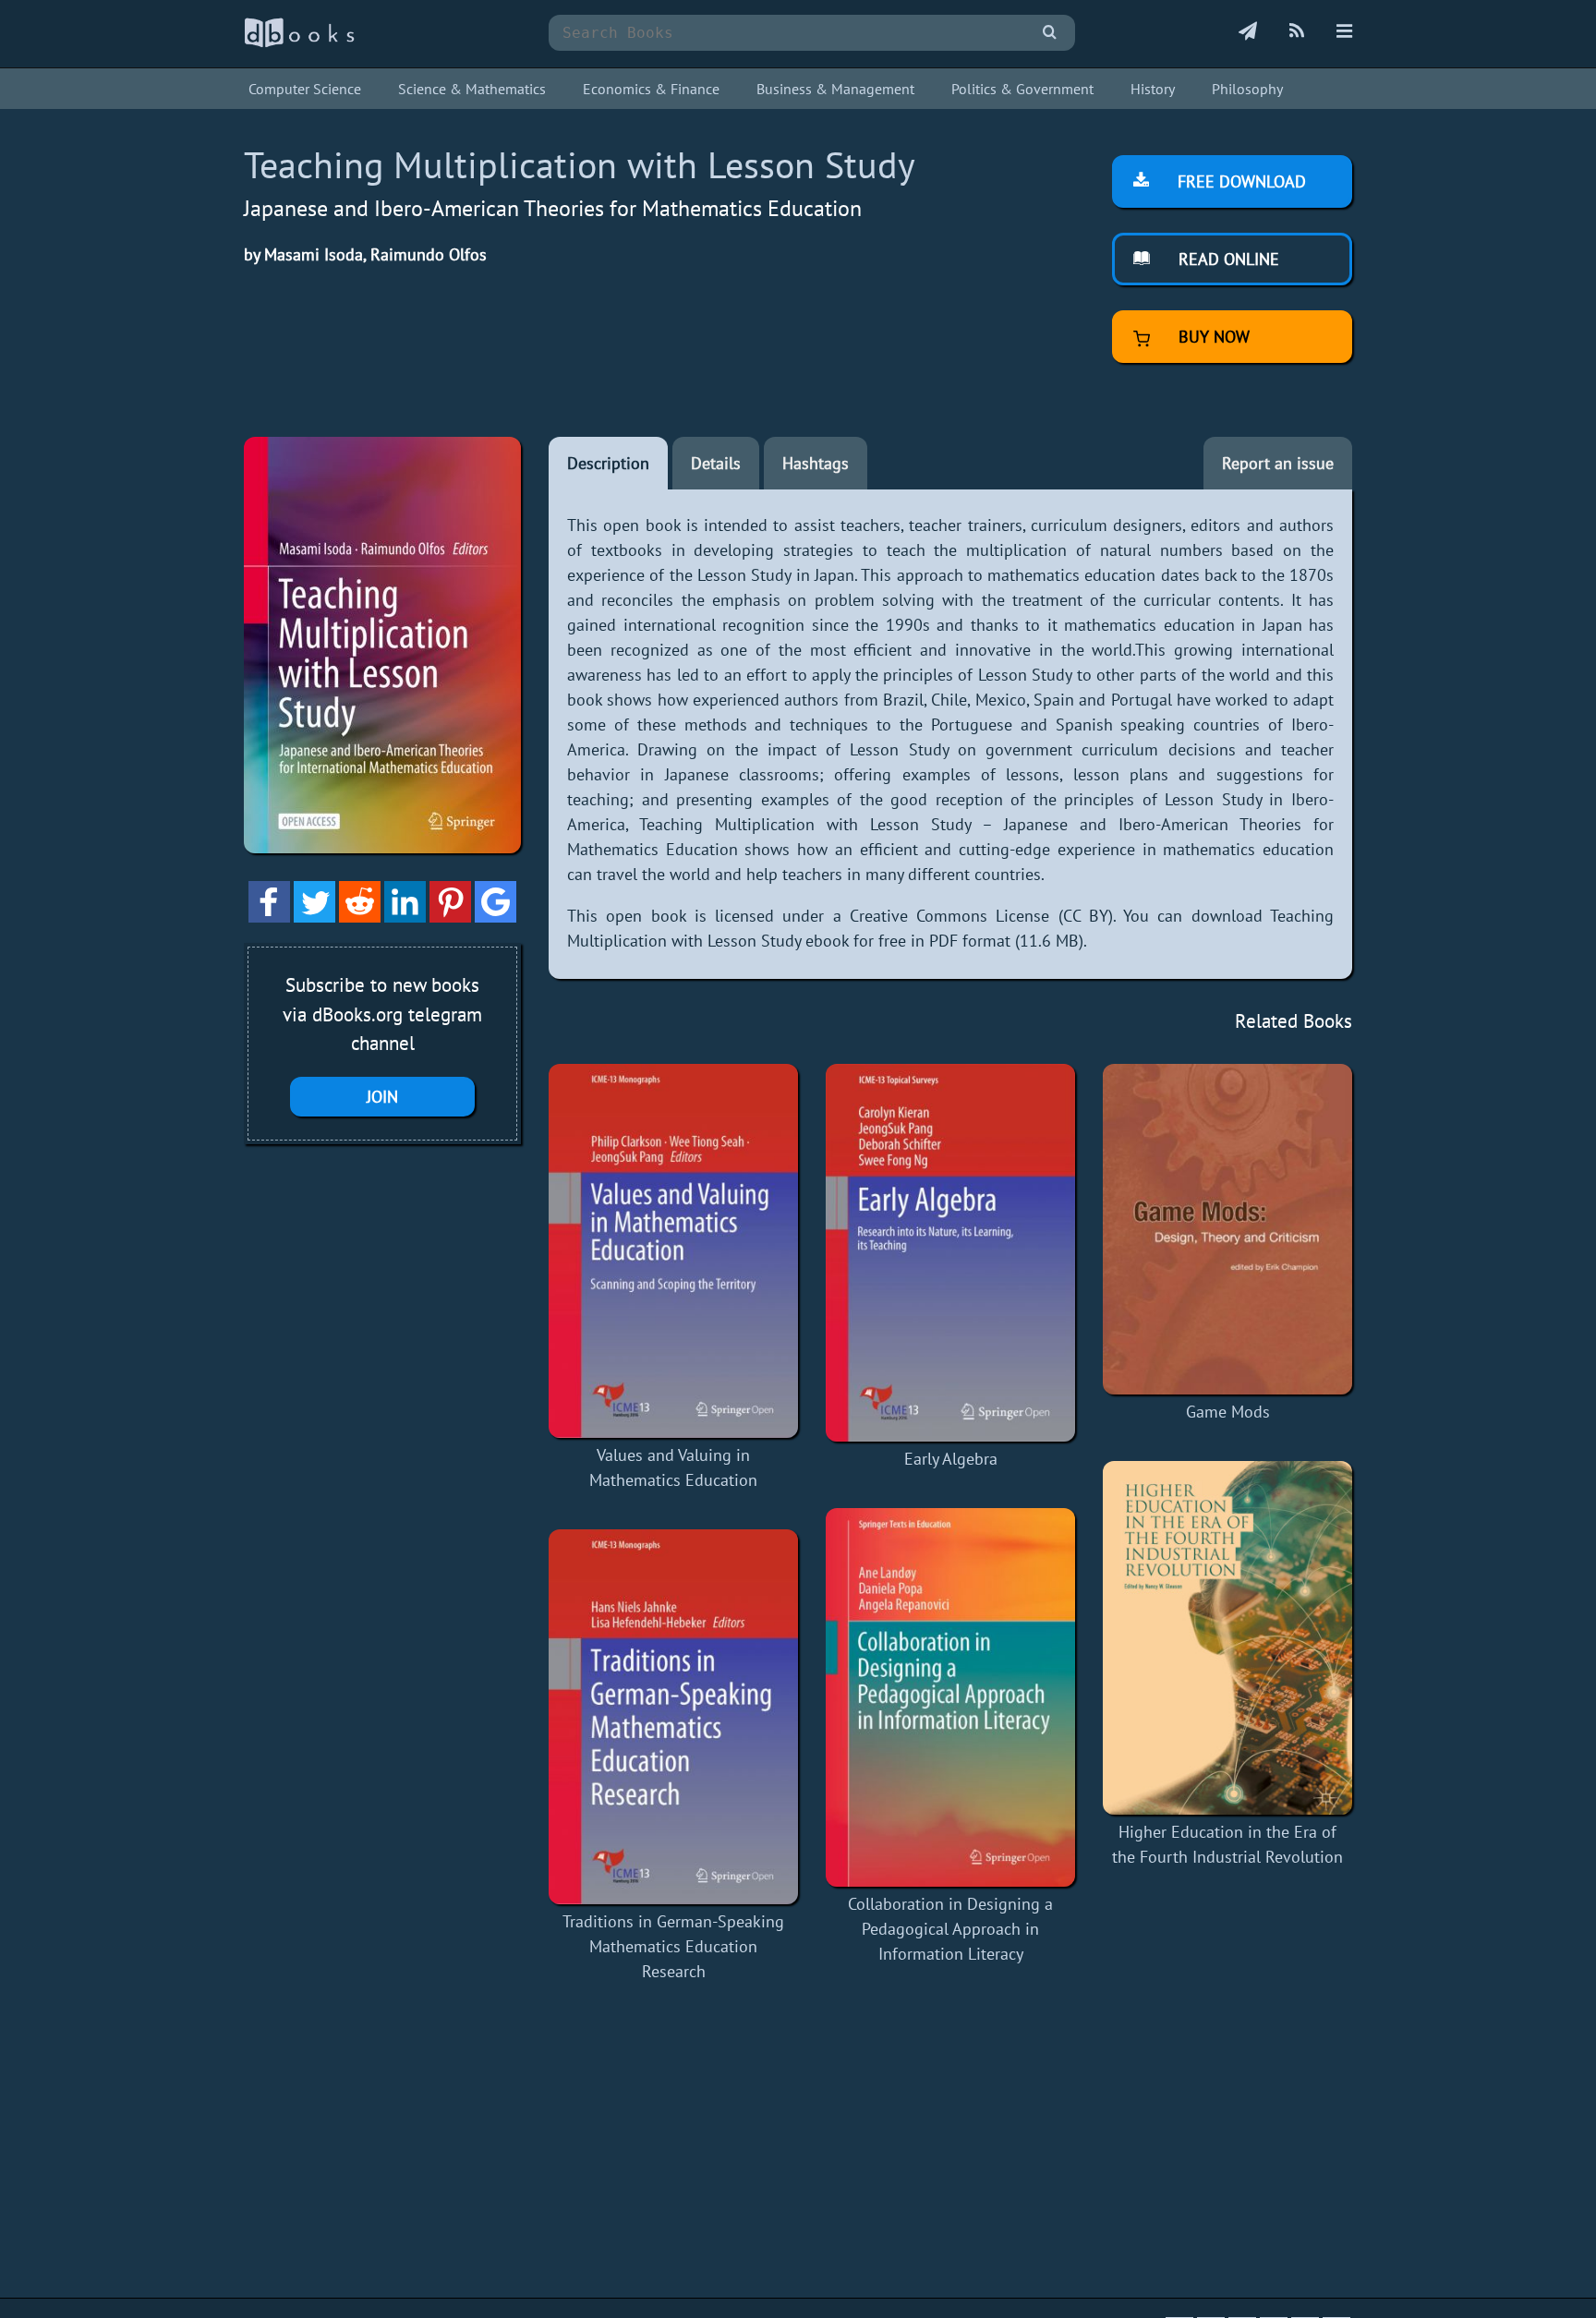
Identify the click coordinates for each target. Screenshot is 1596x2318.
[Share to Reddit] (360, 917)
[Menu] (1344, 32)
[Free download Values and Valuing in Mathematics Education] (673, 1251)
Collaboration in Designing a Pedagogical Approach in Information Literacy (950, 1929)
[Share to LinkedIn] (405, 917)
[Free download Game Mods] (1227, 1229)
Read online (1227, 259)
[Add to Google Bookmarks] (496, 917)
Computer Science (305, 89)
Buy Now (1212, 337)
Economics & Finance (651, 89)
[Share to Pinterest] (450, 917)
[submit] (1050, 33)
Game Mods (1228, 1412)
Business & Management (835, 89)
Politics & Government (1022, 89)
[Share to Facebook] (269, 917)
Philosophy (1247, 89)
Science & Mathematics (472, 89)
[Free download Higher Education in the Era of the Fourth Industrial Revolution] (1227, 1638)
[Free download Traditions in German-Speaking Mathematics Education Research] (673, 1717)
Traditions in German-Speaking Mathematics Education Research (673, 1946)
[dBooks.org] (299, 43)
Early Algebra (951, 1459)
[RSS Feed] (1297, 32)
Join (382, 1097)
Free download (1239, 181)
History (1153, 89)
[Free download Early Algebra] (950, 1253)
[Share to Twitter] (314, 917)
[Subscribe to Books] (1248, 32)
